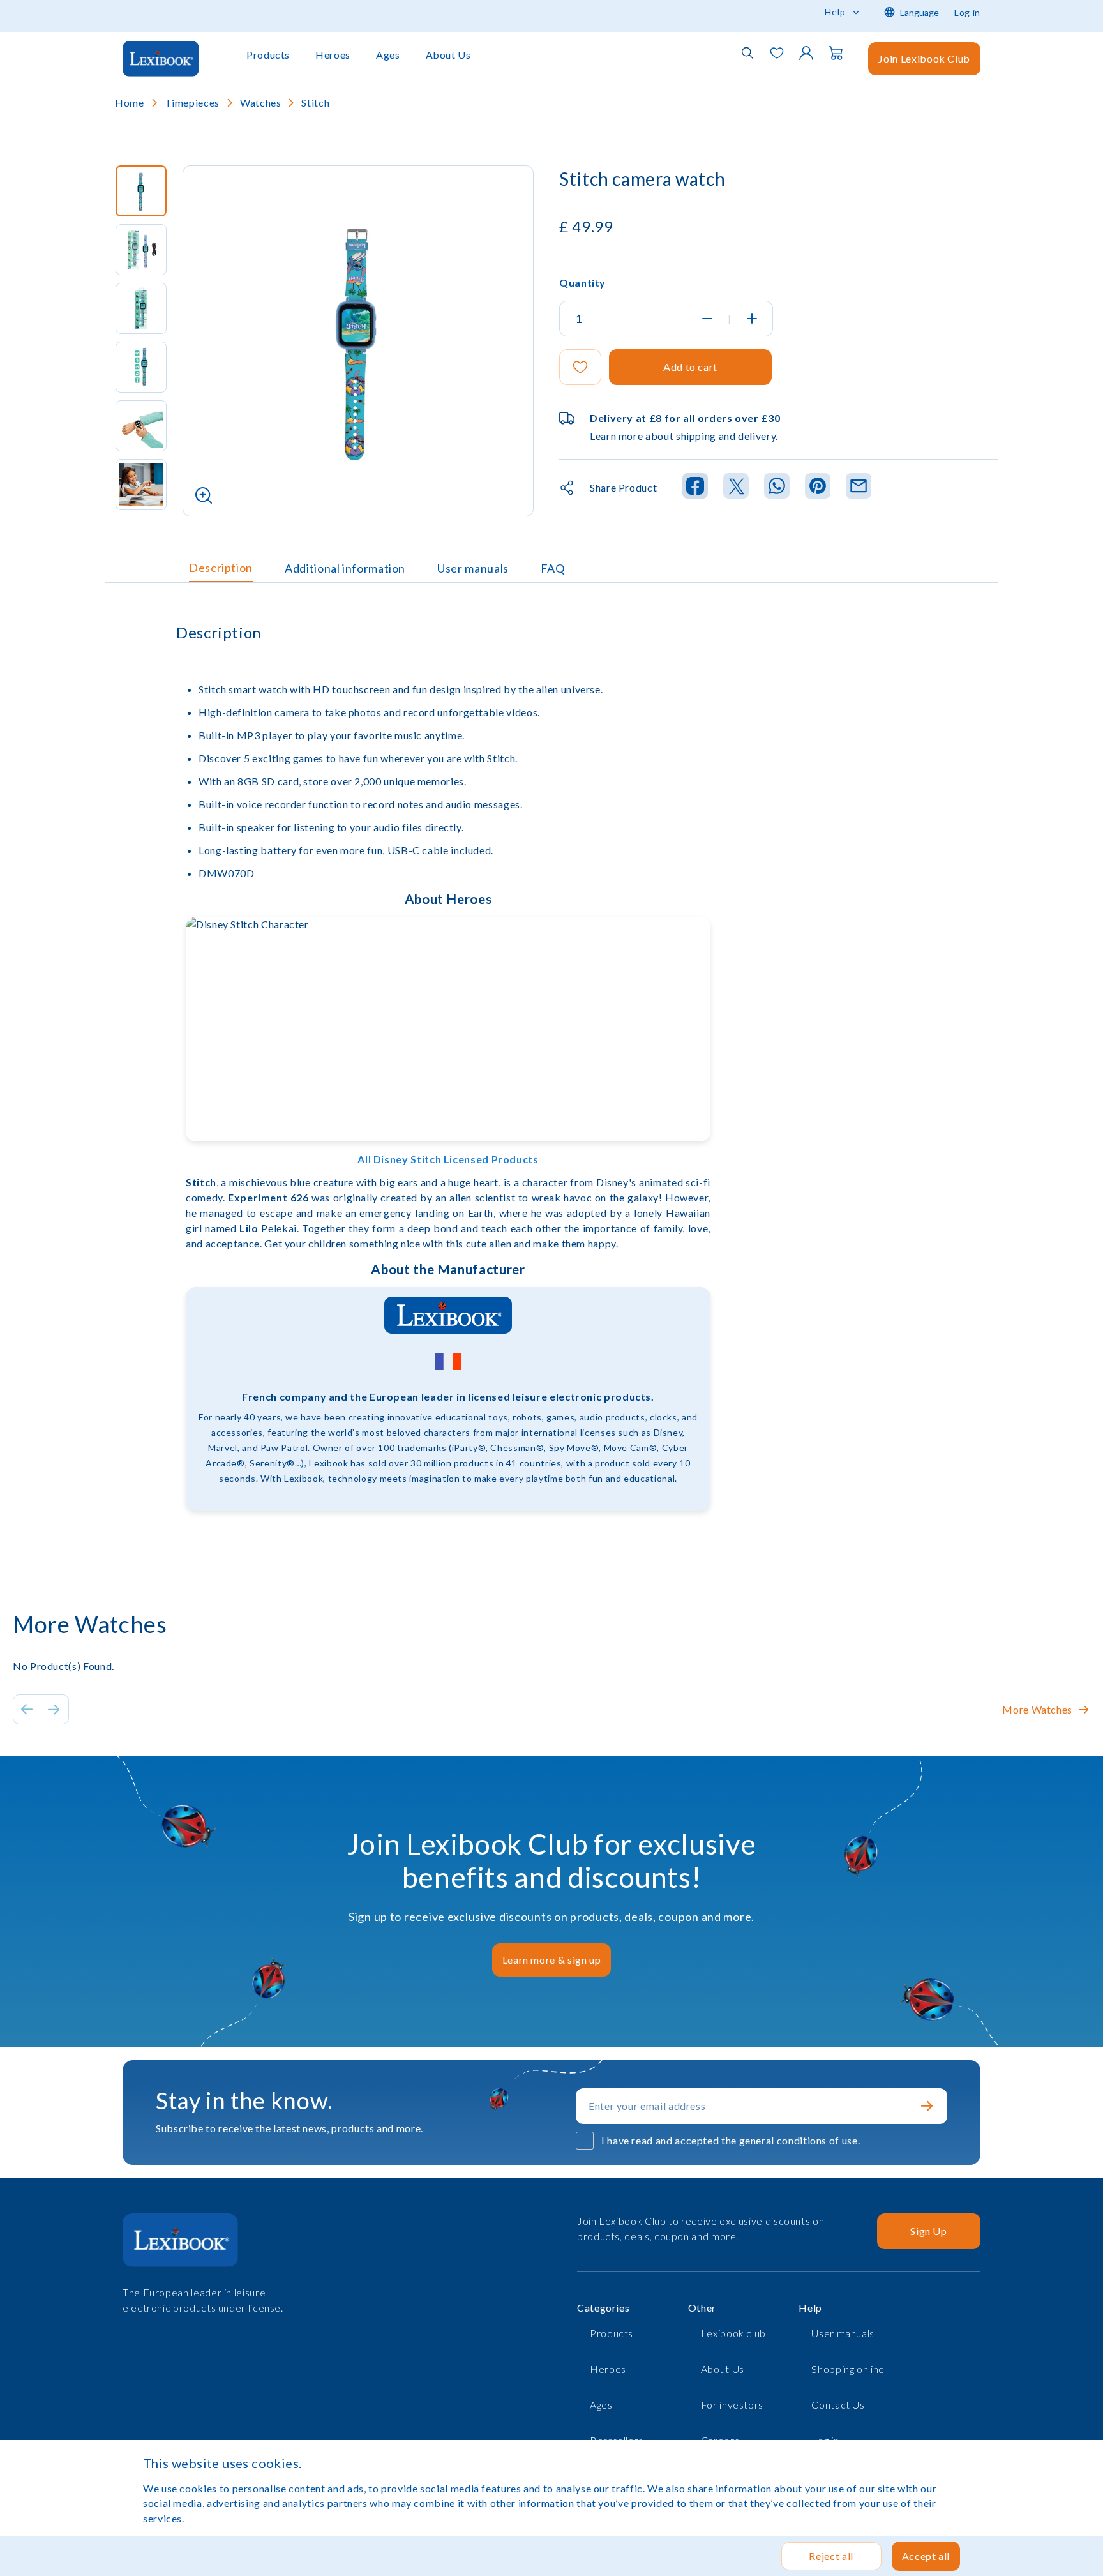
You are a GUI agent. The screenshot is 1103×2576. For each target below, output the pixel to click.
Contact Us (838, 2405)
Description (221, 568)
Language (919, 12)
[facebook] (695, 488)
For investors (732, 2405)
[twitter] (736, 488)
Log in (967, 12)
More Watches (1037, 1709)
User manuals (473, 568)
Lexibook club (733, 2333)
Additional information (345, 568)
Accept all (926, 2556)
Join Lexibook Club (924, 58)
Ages (388, 55)
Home (130, 102)
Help (835, 12)
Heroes (333, 55)
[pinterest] (818, 488)
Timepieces (192, 102)
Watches (260, 102)
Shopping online (848, 2369)
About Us (448, 55)
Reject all (831, 2556)
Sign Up (928, 2231)
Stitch (315, 102)
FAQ (553, 568)
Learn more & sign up (552, 1960)
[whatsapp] (777, 488)
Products (268, 55)
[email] (859, 488)
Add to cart (690, 367)
